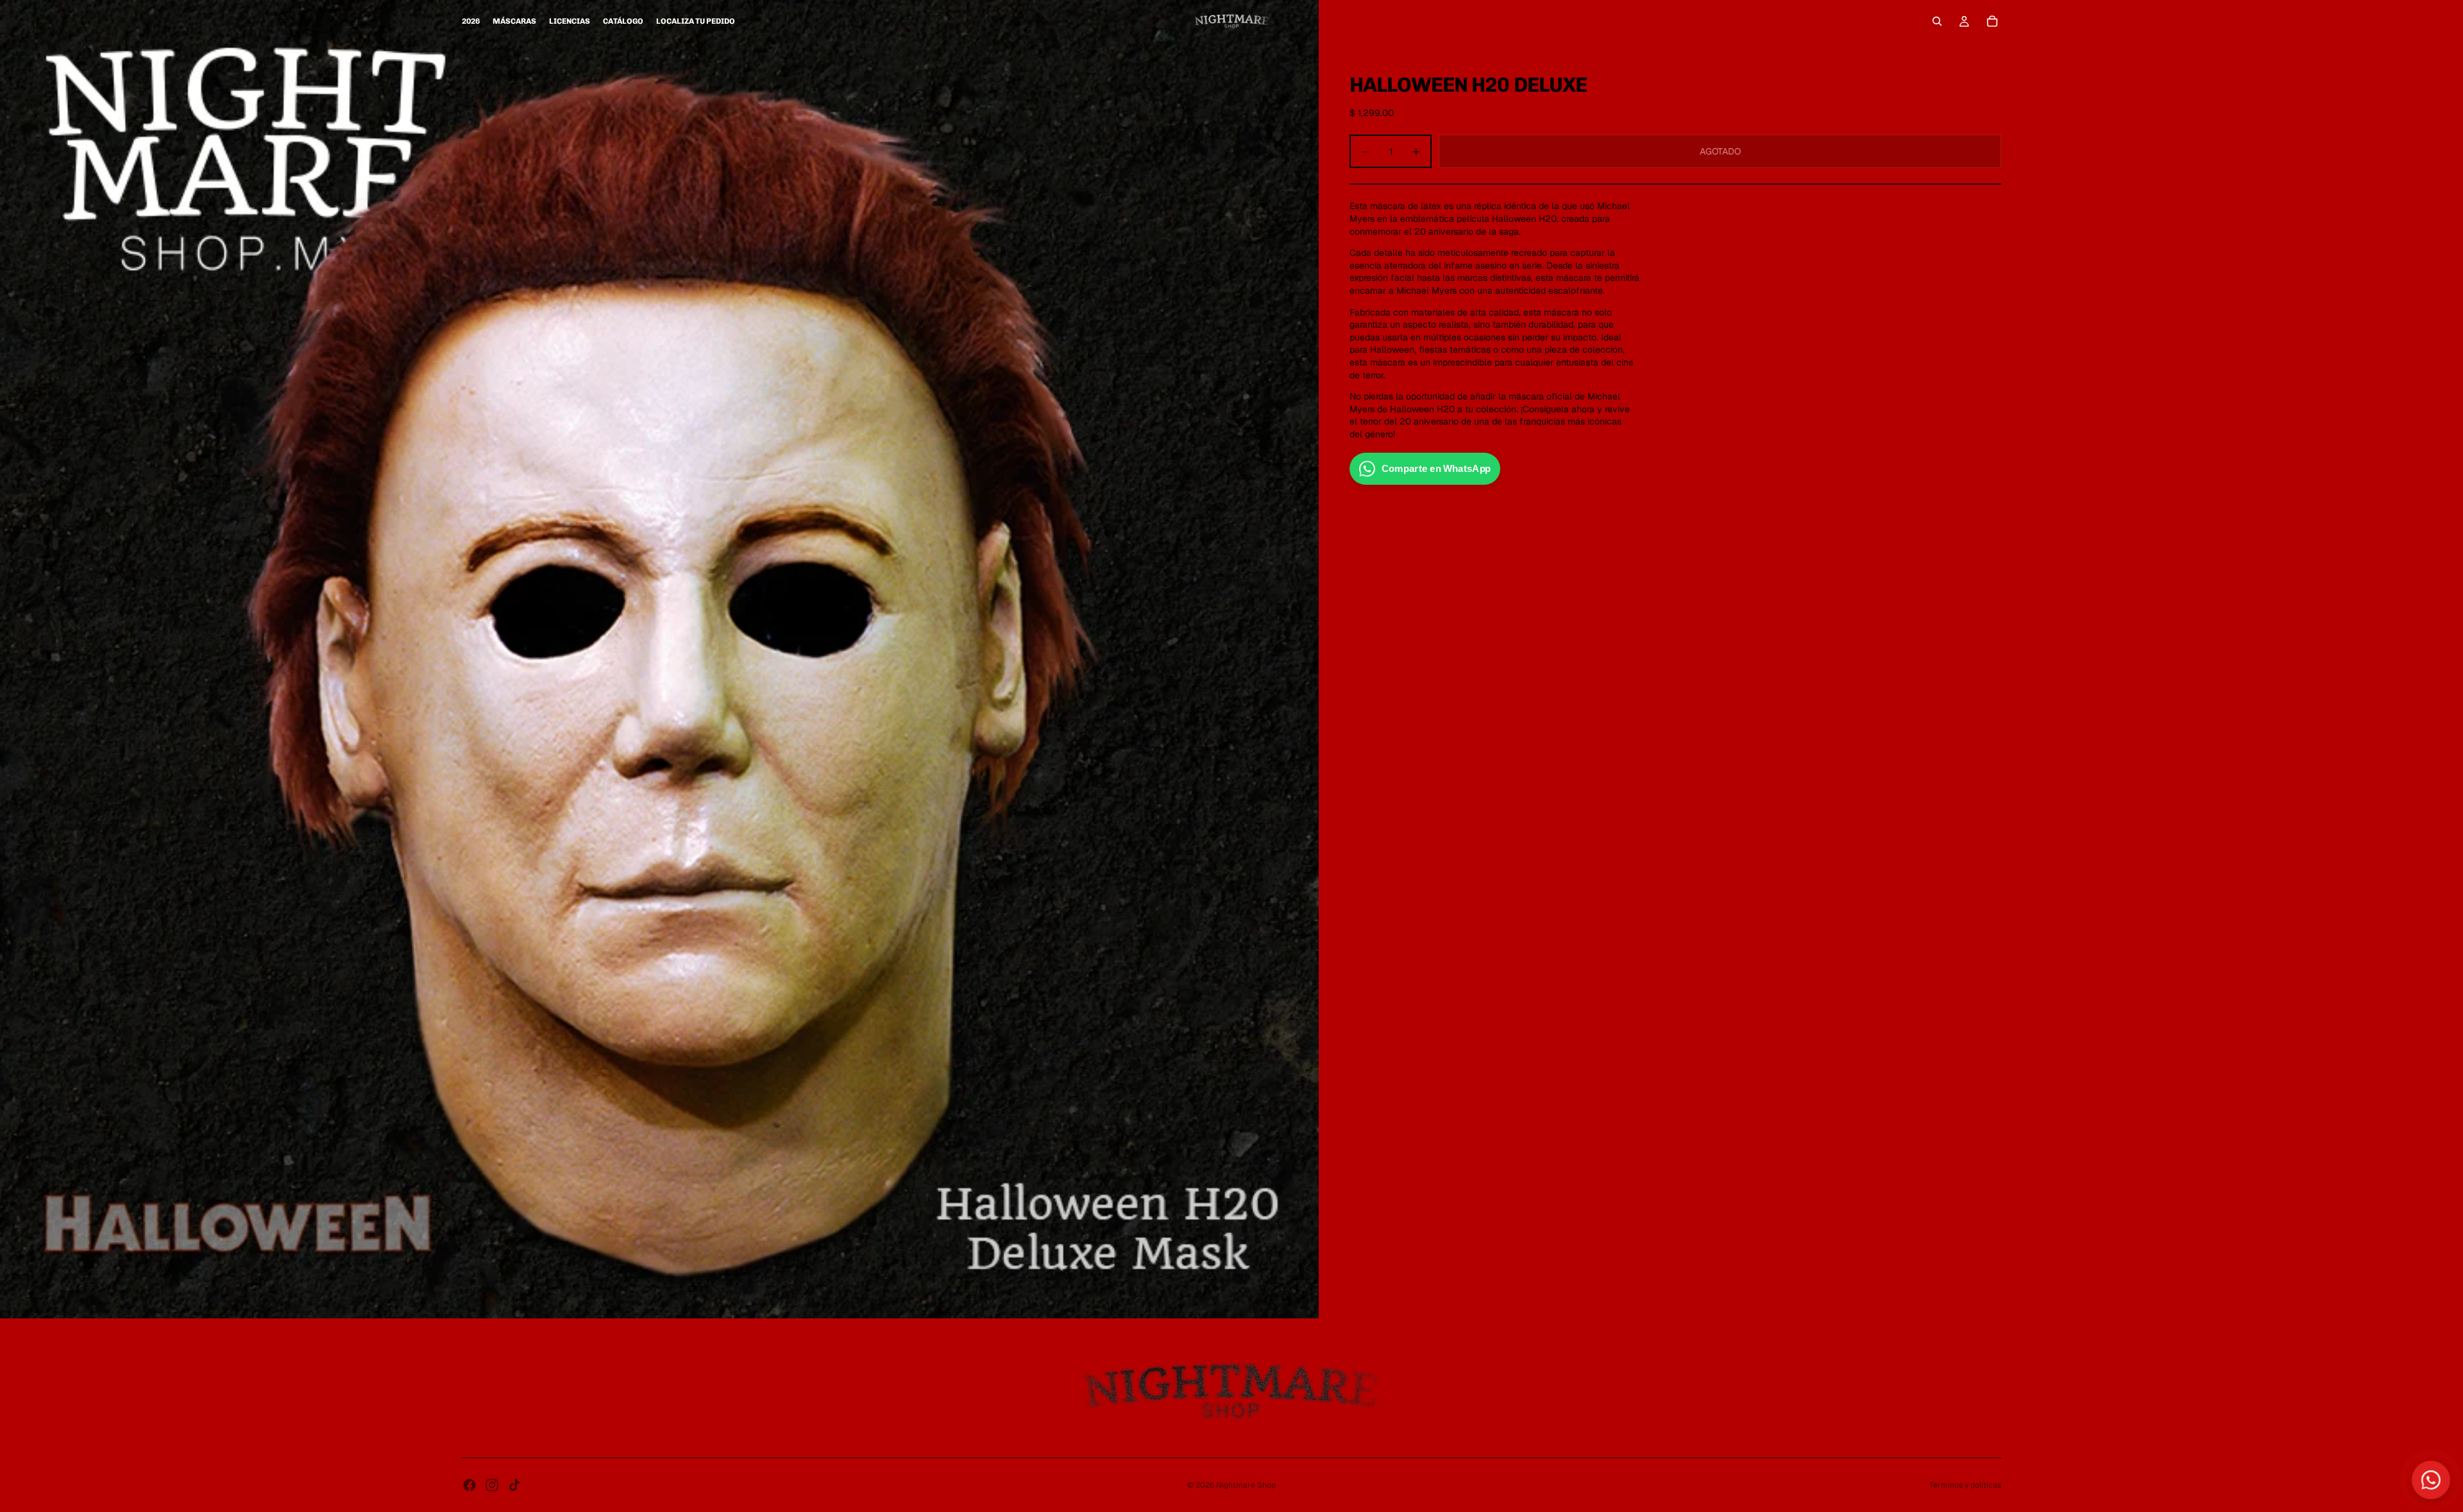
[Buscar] (1937, 21)
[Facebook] (470, 1485)
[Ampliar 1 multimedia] (659, 659)
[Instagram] (492, 1485)
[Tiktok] (514, 1485)
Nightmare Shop (1246, 1485)
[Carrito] (1992, 21)
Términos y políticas (1965, 1485)
